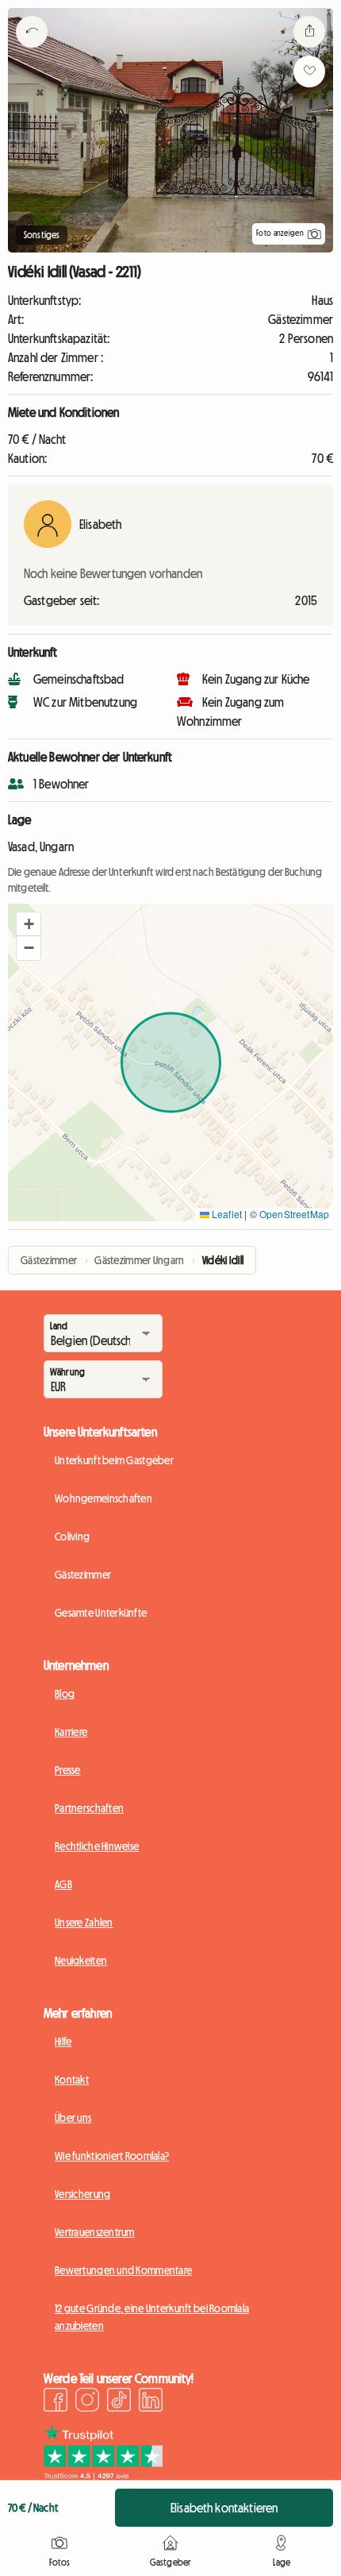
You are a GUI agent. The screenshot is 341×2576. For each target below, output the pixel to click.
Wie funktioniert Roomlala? (112, 2156)
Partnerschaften (89, 1808)
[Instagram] (87, 2402)
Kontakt (72, 2080)
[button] (29, 924)
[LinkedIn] (151, 2402)
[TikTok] (119, 2402)
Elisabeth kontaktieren (224, 2508)
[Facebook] (56, 2402)
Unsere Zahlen (84, 1922)
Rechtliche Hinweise (97, 1846)
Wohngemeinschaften (103, 1498)
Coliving (72, 1537)
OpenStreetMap (294, 1214)
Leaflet (226, 1214)
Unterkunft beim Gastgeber (114, 1460)
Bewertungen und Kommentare (123, 2270)
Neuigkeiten (81, 1961)
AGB (63, 1884)
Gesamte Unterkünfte (101, 1613)
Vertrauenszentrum (95, 2232)
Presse (68, 1770)
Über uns (73, 2118)
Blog (65, 1694)
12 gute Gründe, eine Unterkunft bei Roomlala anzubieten (152, 2317)
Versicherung (82, 2194)
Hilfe (63, 2042)
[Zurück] (32, 52)
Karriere (71, 1732)
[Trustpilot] (103, 2475)
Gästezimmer (83, 1575)
